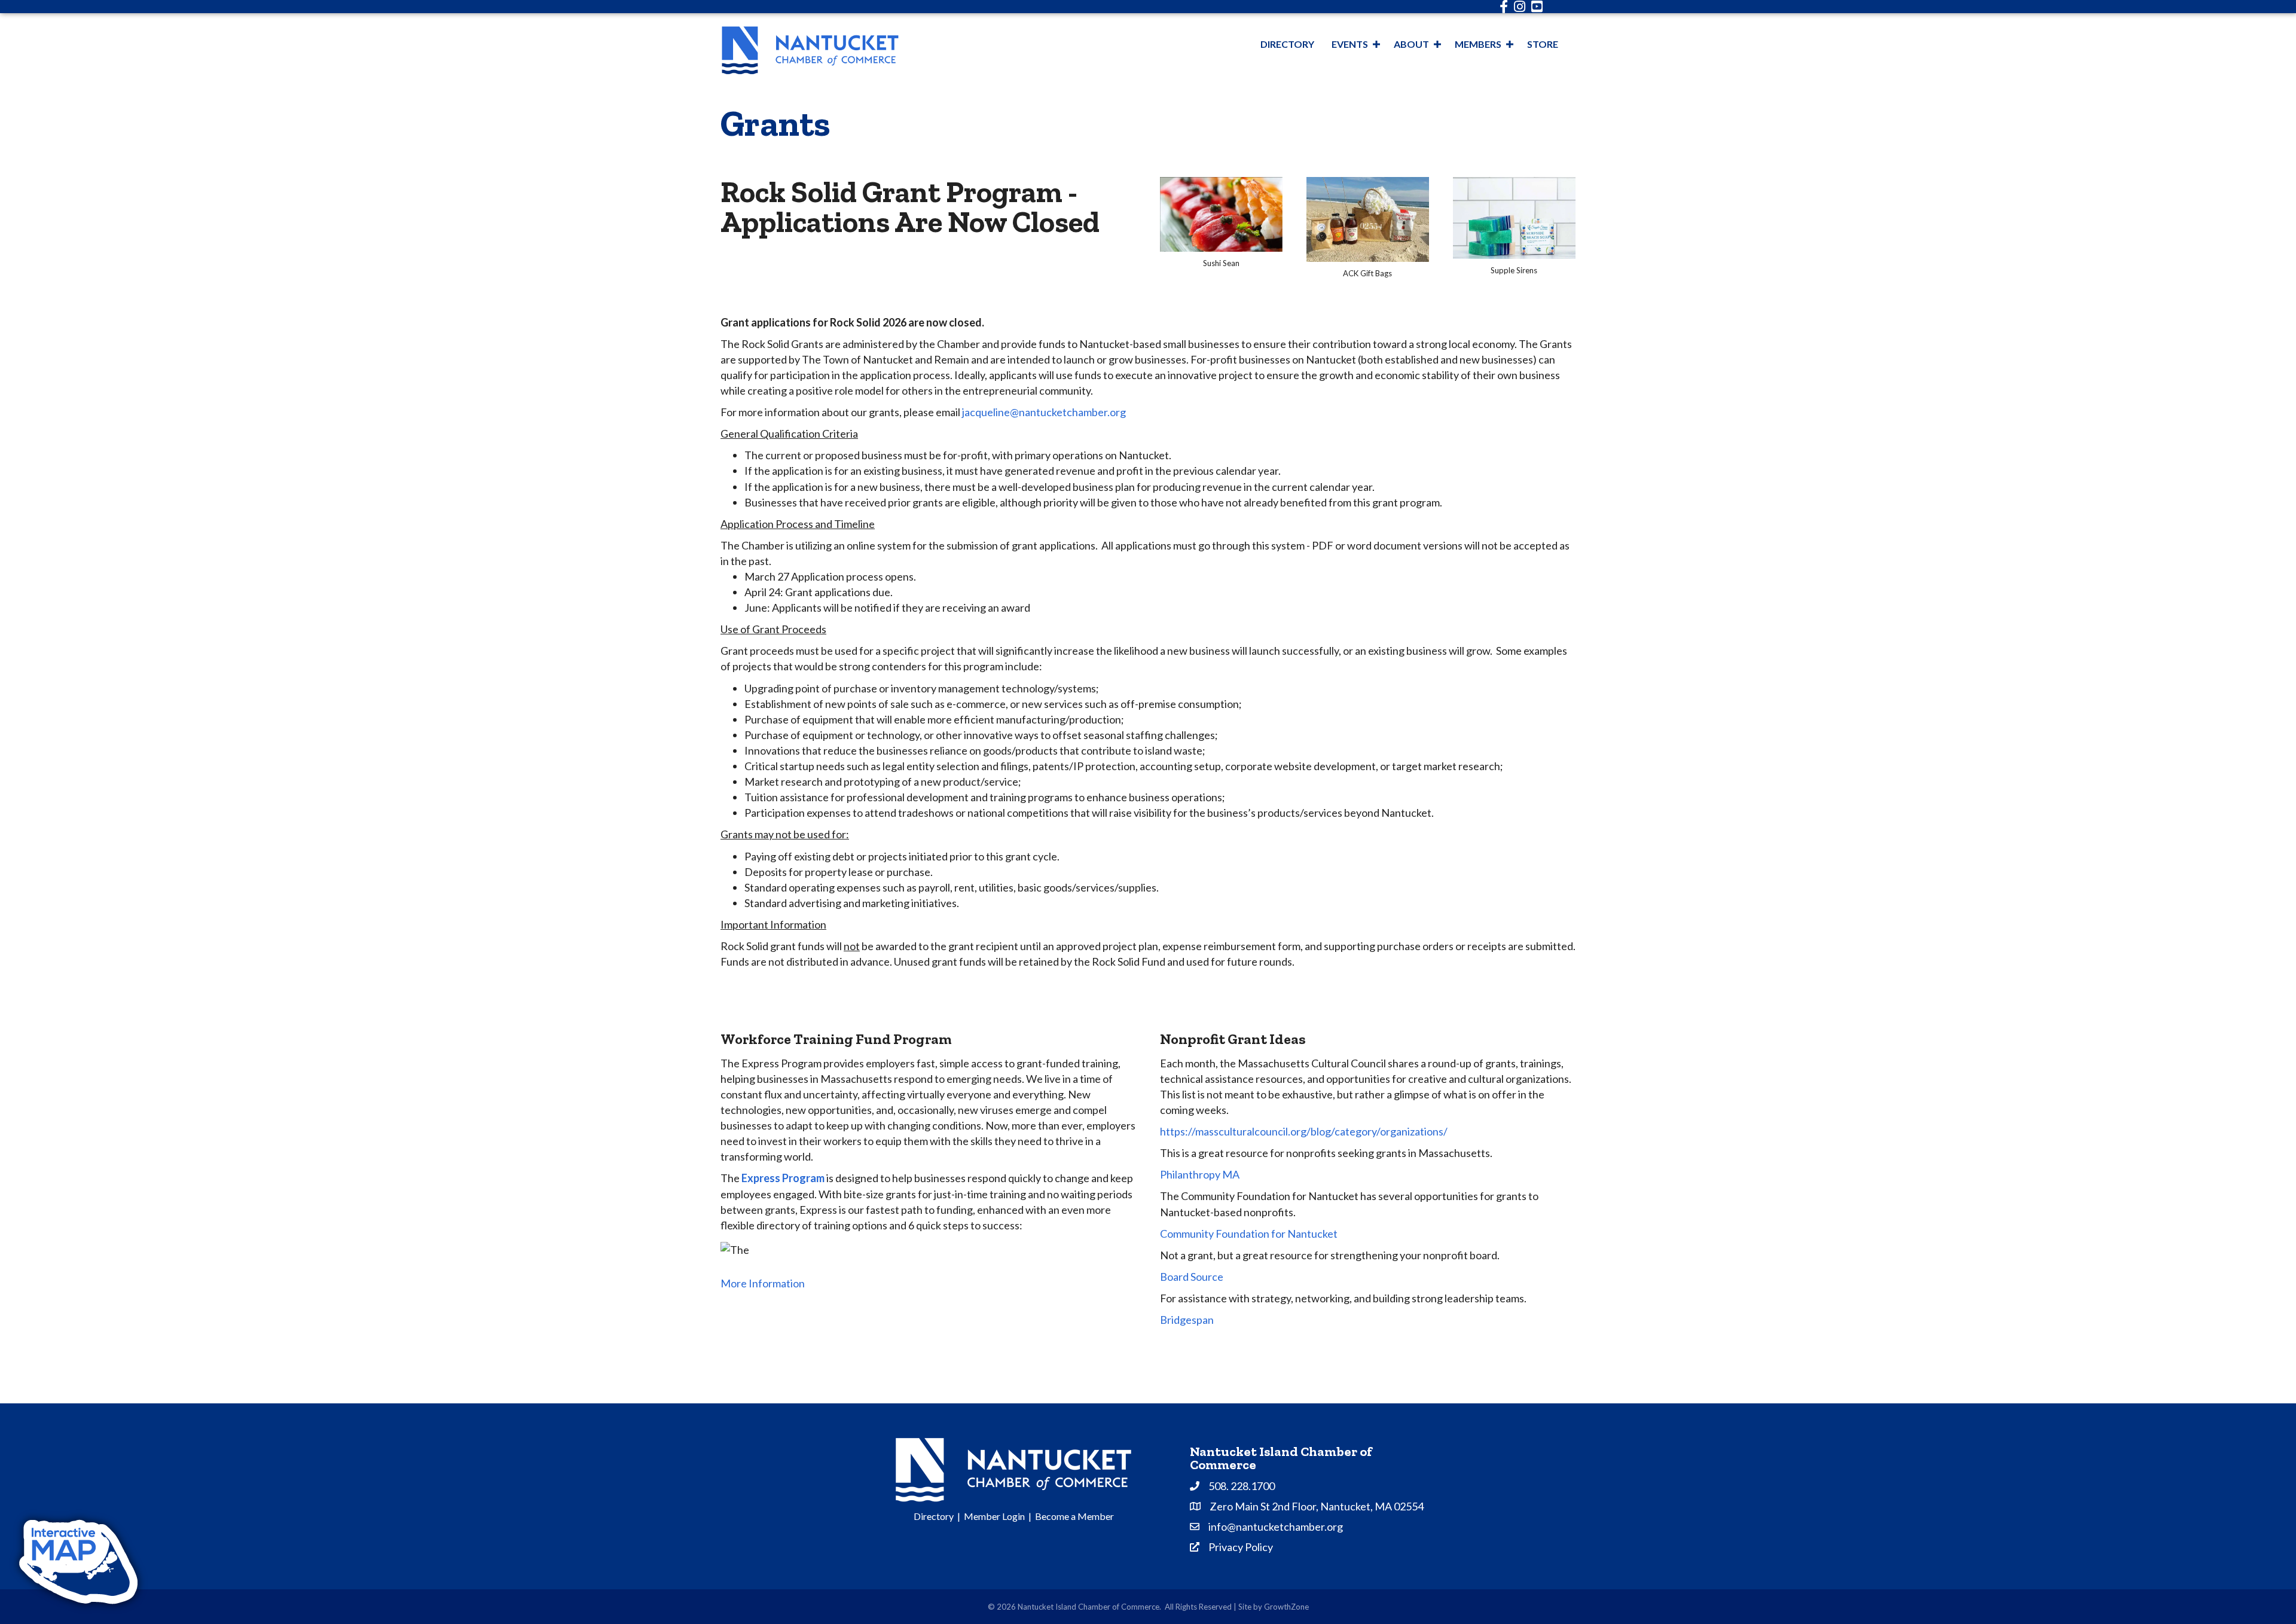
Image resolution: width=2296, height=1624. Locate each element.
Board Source (1192, 1277)
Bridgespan (1187, 1320)
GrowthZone (1286, 1607)
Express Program (783, 1178)
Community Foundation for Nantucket (1249, 1234)
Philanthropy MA (1200, 1174)
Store (1543, 44)
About (1411, 44)
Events (1350, 44)
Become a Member (1074, 1516)
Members (1478, 44)
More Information (763, 1283)
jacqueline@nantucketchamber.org (1044, 412)
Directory (1287, 44)
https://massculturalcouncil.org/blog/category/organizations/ (1304, 1131)
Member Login (994, 1516)
